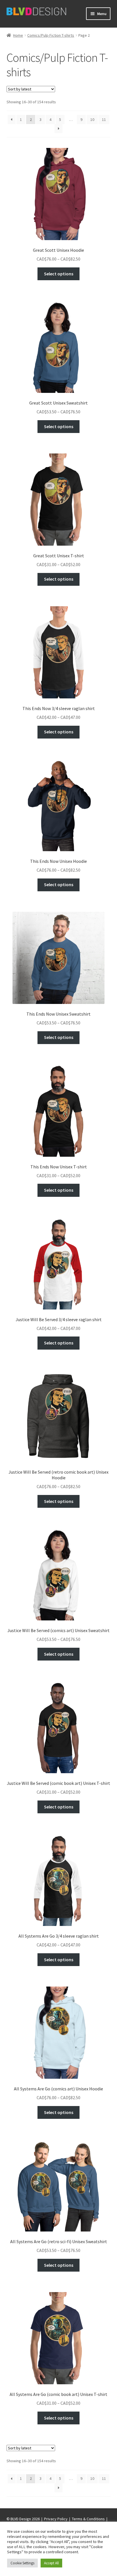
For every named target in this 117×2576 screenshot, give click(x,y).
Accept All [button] (51, 2563)
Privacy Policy (56, 2519)
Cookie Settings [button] (22, 2563)
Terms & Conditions (88, 2519)
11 (104, 119)
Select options (59, 274)
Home (18, 35)
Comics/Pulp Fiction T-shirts (51, 35)
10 (92, 119)
